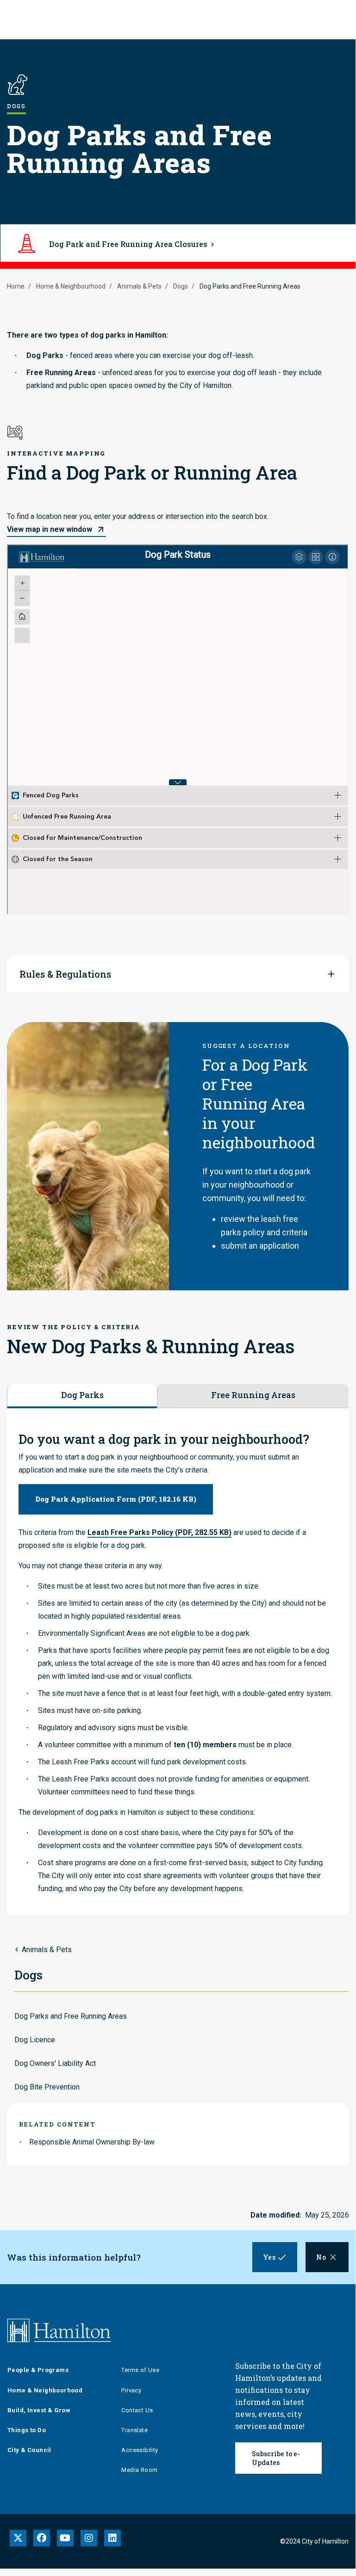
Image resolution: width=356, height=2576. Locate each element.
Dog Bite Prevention (47, 2087)
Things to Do (27, 2430)
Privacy (131, 2390)
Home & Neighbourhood (71, 286)
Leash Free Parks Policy (159, 1532)
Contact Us (137, 2410)
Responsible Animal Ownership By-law (92, 2142)
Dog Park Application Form (116, 1499)
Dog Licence (35, 2040)
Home (16, 286)
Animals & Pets (139, 286)
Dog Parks (82, 1395)
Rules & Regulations (65, 974)
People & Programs (38, 2370)
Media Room (139, 2470)
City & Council (29, 2450)
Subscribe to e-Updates (276, 2458)
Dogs (181, 286)
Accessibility (140, 2450)
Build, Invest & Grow (39, 2410)
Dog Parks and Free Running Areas (71, 2016)
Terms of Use (140, 2370)
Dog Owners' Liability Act (55, 2063)
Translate (134, 2430)
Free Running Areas (253, 1395)
